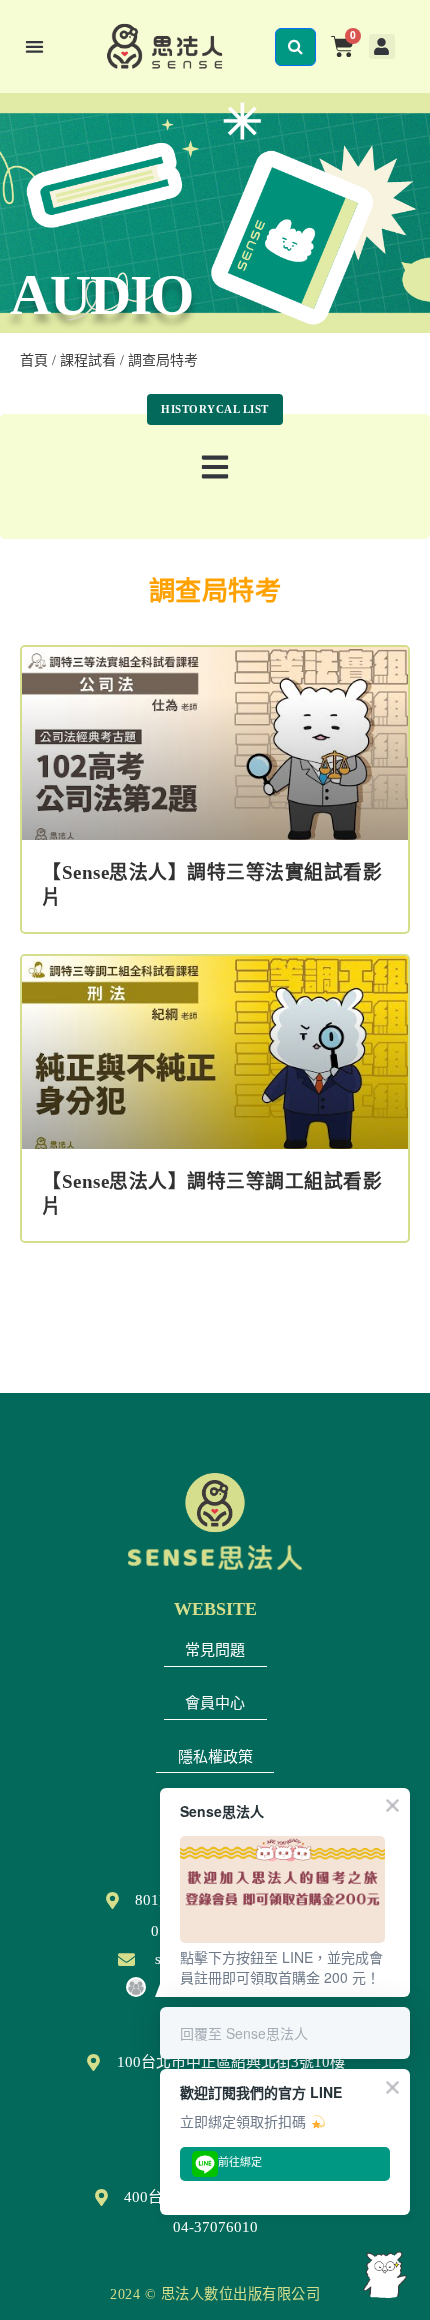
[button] (34, 46)
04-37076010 (215, 2227)
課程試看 (88, 360)
